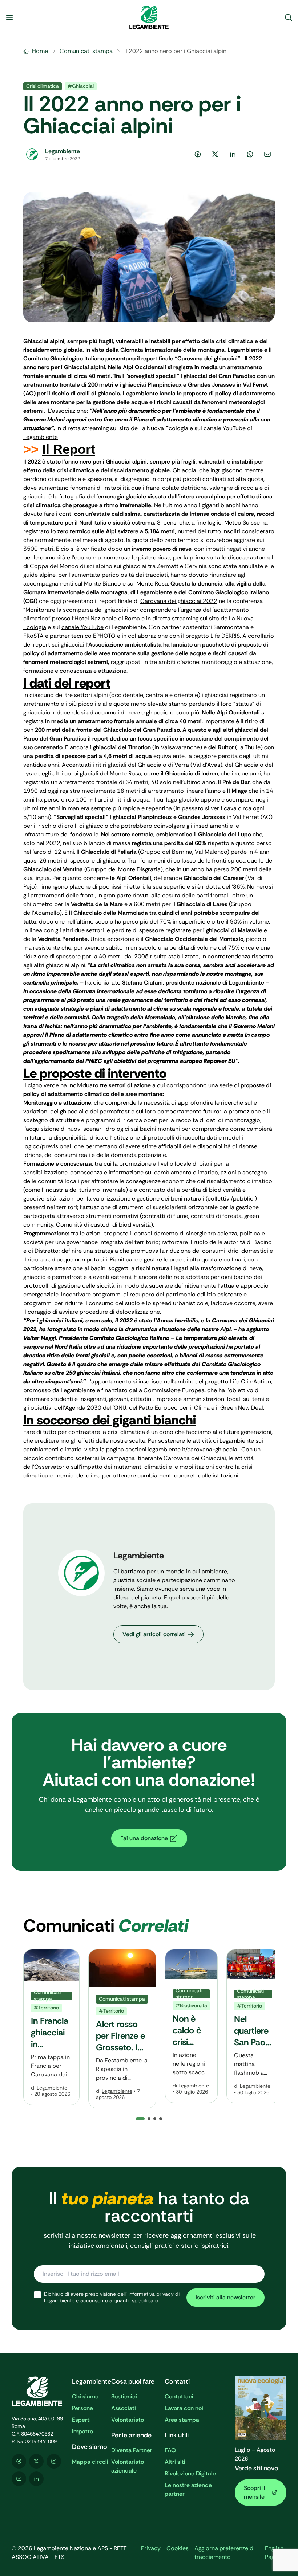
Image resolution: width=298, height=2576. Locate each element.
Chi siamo (85, 2396)
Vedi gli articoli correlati (154, 1634)
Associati (124, 2408)
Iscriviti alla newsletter (225, 2297)
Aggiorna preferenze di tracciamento (225, 2553)
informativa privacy (151, 2294)
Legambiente (52, 2088)
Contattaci (179, 2396)
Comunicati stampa (86, 51)
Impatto (82, 2431)
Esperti (81, 2420)
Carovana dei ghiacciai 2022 (179, 601)
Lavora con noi (184, 2408)
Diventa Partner (132, 2450)
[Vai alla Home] (149, 17)
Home (40, 51)
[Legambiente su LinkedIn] (36, 2479)
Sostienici (124, 2396)
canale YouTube (82, 627)
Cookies (178, 2548)
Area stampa (182, 2420)
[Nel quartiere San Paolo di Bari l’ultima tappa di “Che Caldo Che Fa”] (253, 2026)
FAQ (170, 2450)
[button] (149, 2119)
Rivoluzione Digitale (190, 2473)
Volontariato (128, 2420)
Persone (82, 2408)
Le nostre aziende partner (188, 2489)
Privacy (151, 2548)
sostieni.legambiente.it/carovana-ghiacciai (182, 1449)
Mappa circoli (90, 2462)
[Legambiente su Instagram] (54, 2461)
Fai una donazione (144, 1838)
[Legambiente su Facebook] (19, 2461)
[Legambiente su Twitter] (36, 2461)
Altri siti (175, 2462)
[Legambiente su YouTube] (19, 2479)
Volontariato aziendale (128, 2466)
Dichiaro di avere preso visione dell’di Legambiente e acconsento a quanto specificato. (112, 2297)
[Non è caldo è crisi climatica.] (191, 2026)
